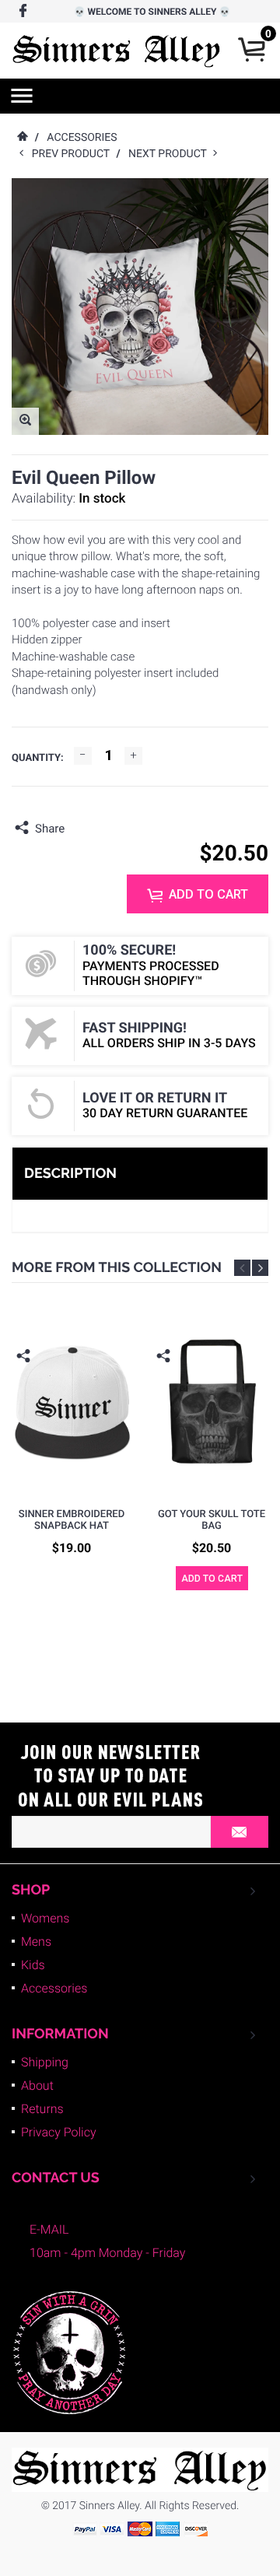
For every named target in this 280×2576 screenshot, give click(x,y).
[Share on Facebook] (80, 829)
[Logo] (117, 51)
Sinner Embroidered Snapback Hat (72, 1521)
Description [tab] (70, 1174)
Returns (42, 2109)
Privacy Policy (59, 2132)
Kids (33, 1965)
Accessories (54, 1988)
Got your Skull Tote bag (212, 1521)
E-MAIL (49, 2229)
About (37, 2085)
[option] (72, 1440)
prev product (74, 154)
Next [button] (260, 1268)
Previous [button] (242, 1268)
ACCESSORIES (82, 138)
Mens (36, 1942)
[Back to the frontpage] (22, 138)
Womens (45, 1918)
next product (171, 154)
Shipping (45, 2062)
